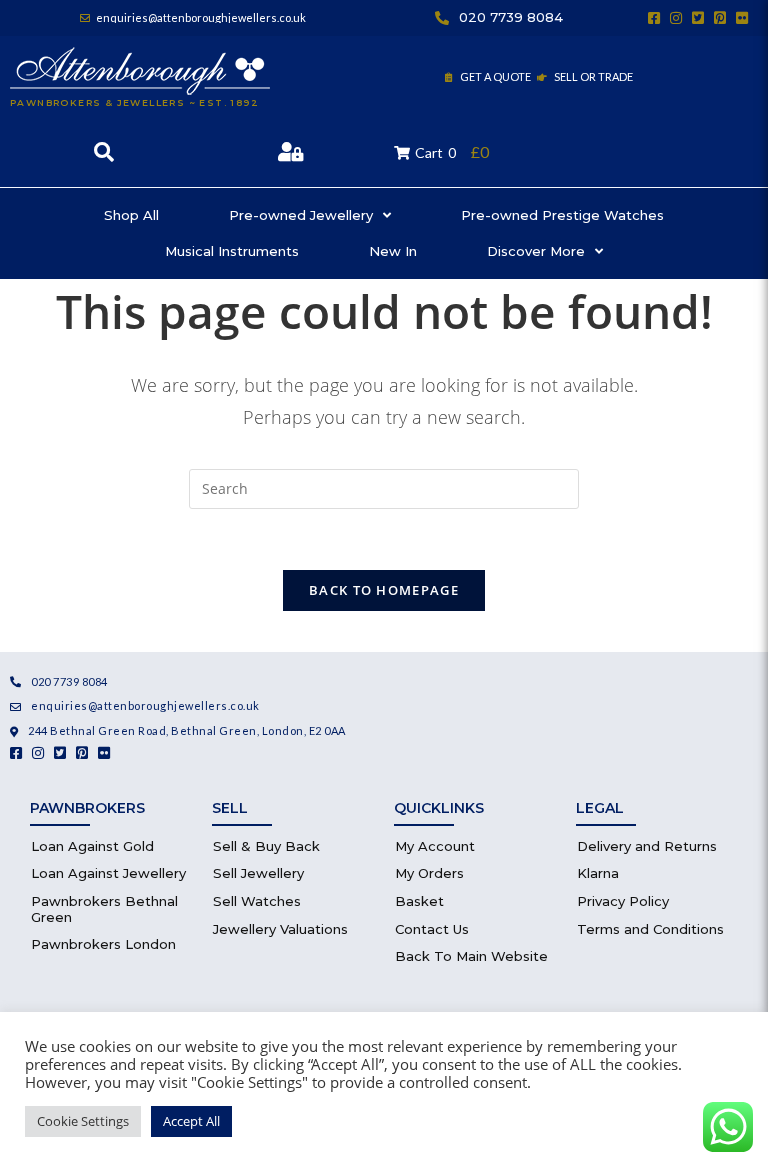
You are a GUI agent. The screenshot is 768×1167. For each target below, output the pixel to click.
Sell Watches (257, 901)
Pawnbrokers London (103, 944)
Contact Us (432, 929)
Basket (419, 901)
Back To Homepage (384, 590)
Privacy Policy (623, 901)
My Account (435, 846)
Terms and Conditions (650, 929)
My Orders (429, 873)
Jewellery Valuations (280, 929)
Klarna (598, 873)
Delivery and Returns (647, 846)
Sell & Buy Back (266, 846)
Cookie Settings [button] (83, 1121)
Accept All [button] (191, 1121)
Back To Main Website (471, 956)
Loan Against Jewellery (108, 873)
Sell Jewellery (258, 873)
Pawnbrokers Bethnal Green (104, 909)
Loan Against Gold (92, 846)
